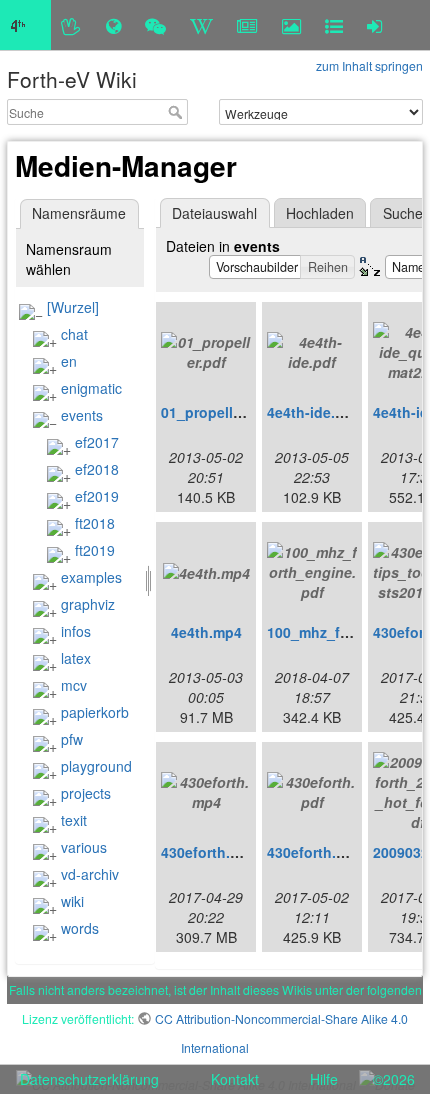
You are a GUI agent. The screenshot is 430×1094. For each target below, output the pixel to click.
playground (96, 766)
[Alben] (291, 25)
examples (91, 577)
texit (74, 820)
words (80, 928)
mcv (74, 685)
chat (74, 334)
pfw (72, 739)
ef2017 (97, 442)
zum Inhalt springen (369, 65)
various (84, 847)
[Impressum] (334, 25)
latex (76, 658)
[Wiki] (201, 25)
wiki (72, 901)
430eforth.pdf (313, 852)
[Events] (155, 25)
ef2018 (97, 469)
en (69, 361)
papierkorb (95, 712)
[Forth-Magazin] (247, 25)
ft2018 (95, 523)
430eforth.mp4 (210, 852)
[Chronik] (113, 25)
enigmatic (91, 388)
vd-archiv (90, 874)
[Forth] (71, 25)
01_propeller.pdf (216, 412)
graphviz (88, 604)
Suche (177, 112)
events (82, 415)
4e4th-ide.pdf (312, 412)
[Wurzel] (73, 307)
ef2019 (97, 496)
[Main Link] (25, 25)
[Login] (374, 25)
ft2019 (95, 550)
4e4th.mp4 (206, 632)
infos (76, 631)
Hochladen (320, 213)
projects (86, 793)
